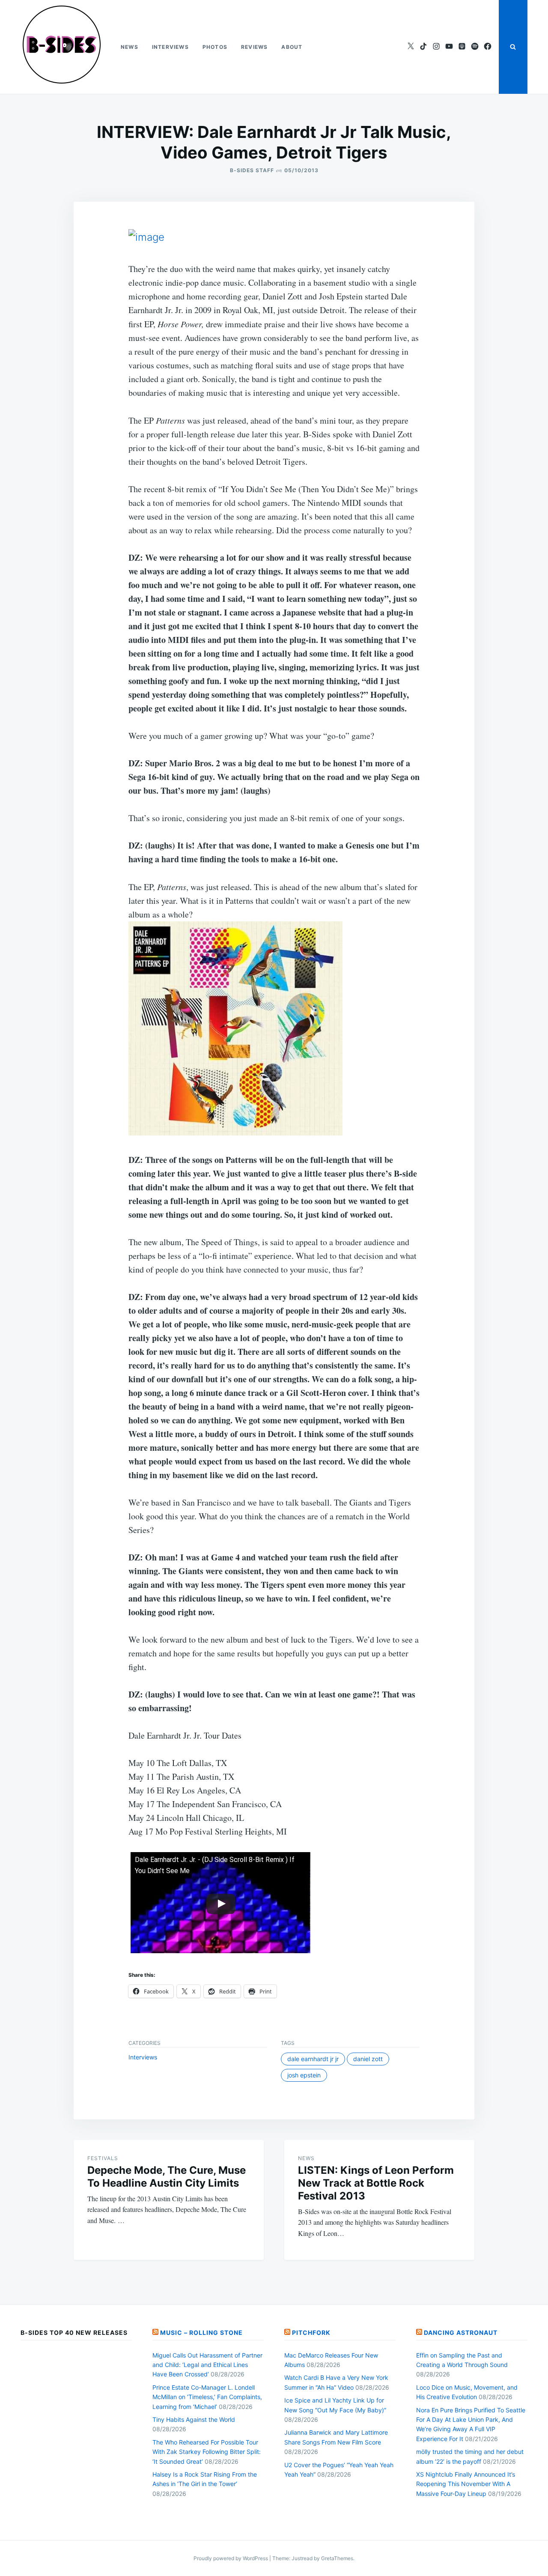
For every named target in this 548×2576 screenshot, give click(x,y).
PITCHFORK (311, 2332)
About (292, 47)
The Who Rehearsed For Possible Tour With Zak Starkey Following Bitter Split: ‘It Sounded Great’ (207, 2452)
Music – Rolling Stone (201, 2332)
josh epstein (304, 2075)
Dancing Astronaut (461, 2332)
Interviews (170, 47)
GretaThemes (337, 2558)
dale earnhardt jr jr (313, 2059)
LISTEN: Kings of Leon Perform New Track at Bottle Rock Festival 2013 (376, 2183)
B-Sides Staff (252, 170)
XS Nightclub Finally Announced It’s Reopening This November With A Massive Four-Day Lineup (466, 2484)
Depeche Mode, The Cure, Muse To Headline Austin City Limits (167, 2177)
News (130, 47)
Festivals (103, 2158)
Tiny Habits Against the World (194, 2419)
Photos (215, 47)
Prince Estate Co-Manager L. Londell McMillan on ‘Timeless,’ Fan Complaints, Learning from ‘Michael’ (207, 2397)
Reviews (254, 47)
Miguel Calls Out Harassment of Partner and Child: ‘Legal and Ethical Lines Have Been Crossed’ (207, 2365)
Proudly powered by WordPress (231, 2558)
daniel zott (368, 2059)
